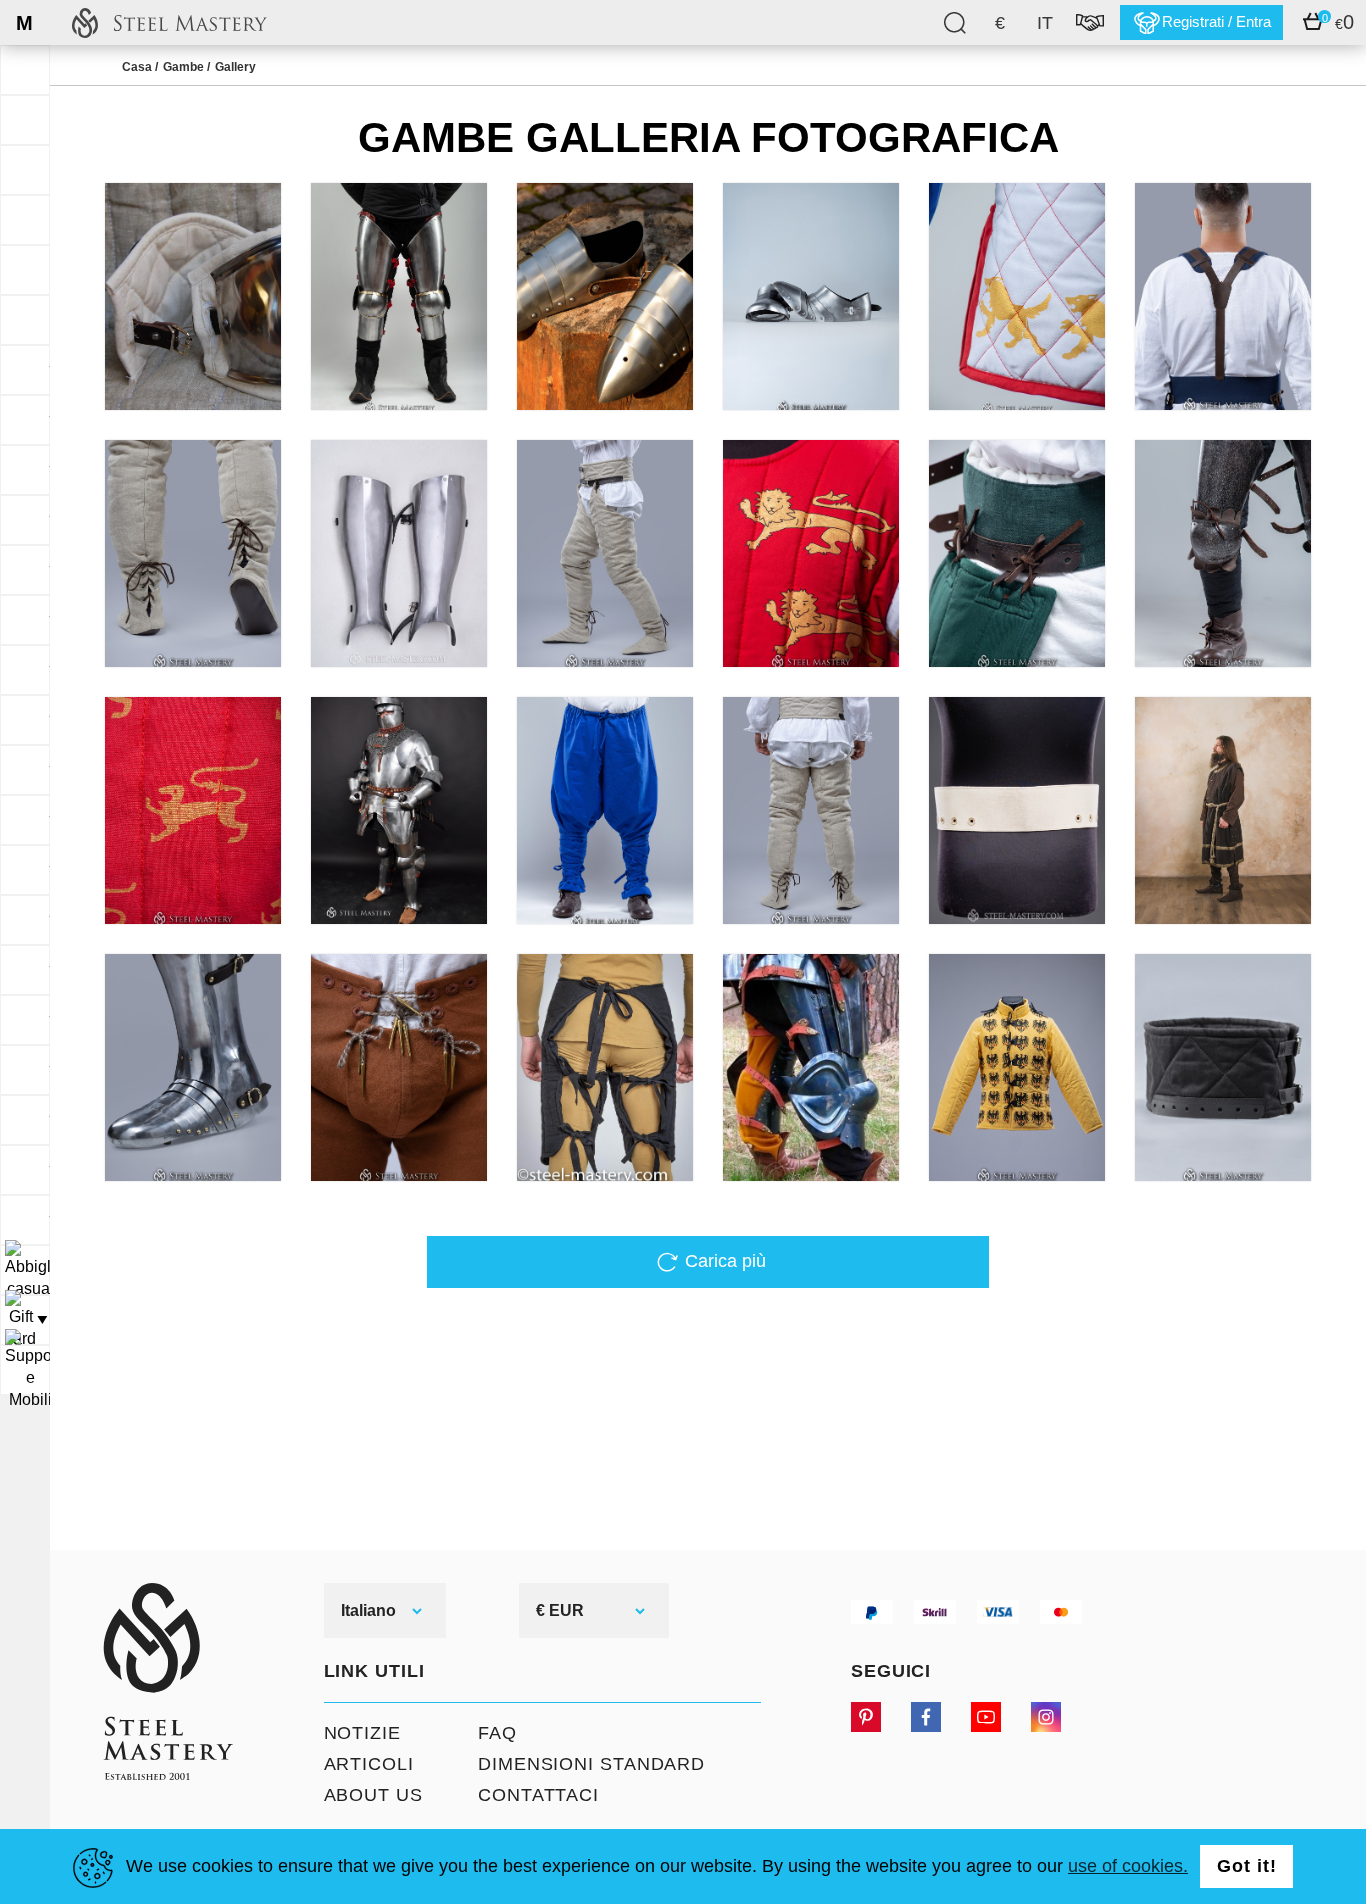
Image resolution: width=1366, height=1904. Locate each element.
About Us (373, 1795)
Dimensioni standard (591, 1764)
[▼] (25, 1270)
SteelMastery (169, 22)
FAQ (497, 1733)
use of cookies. (1128, 1866)
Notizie (362, 1733)
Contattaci (538, 1795)
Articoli (369, 1764)
